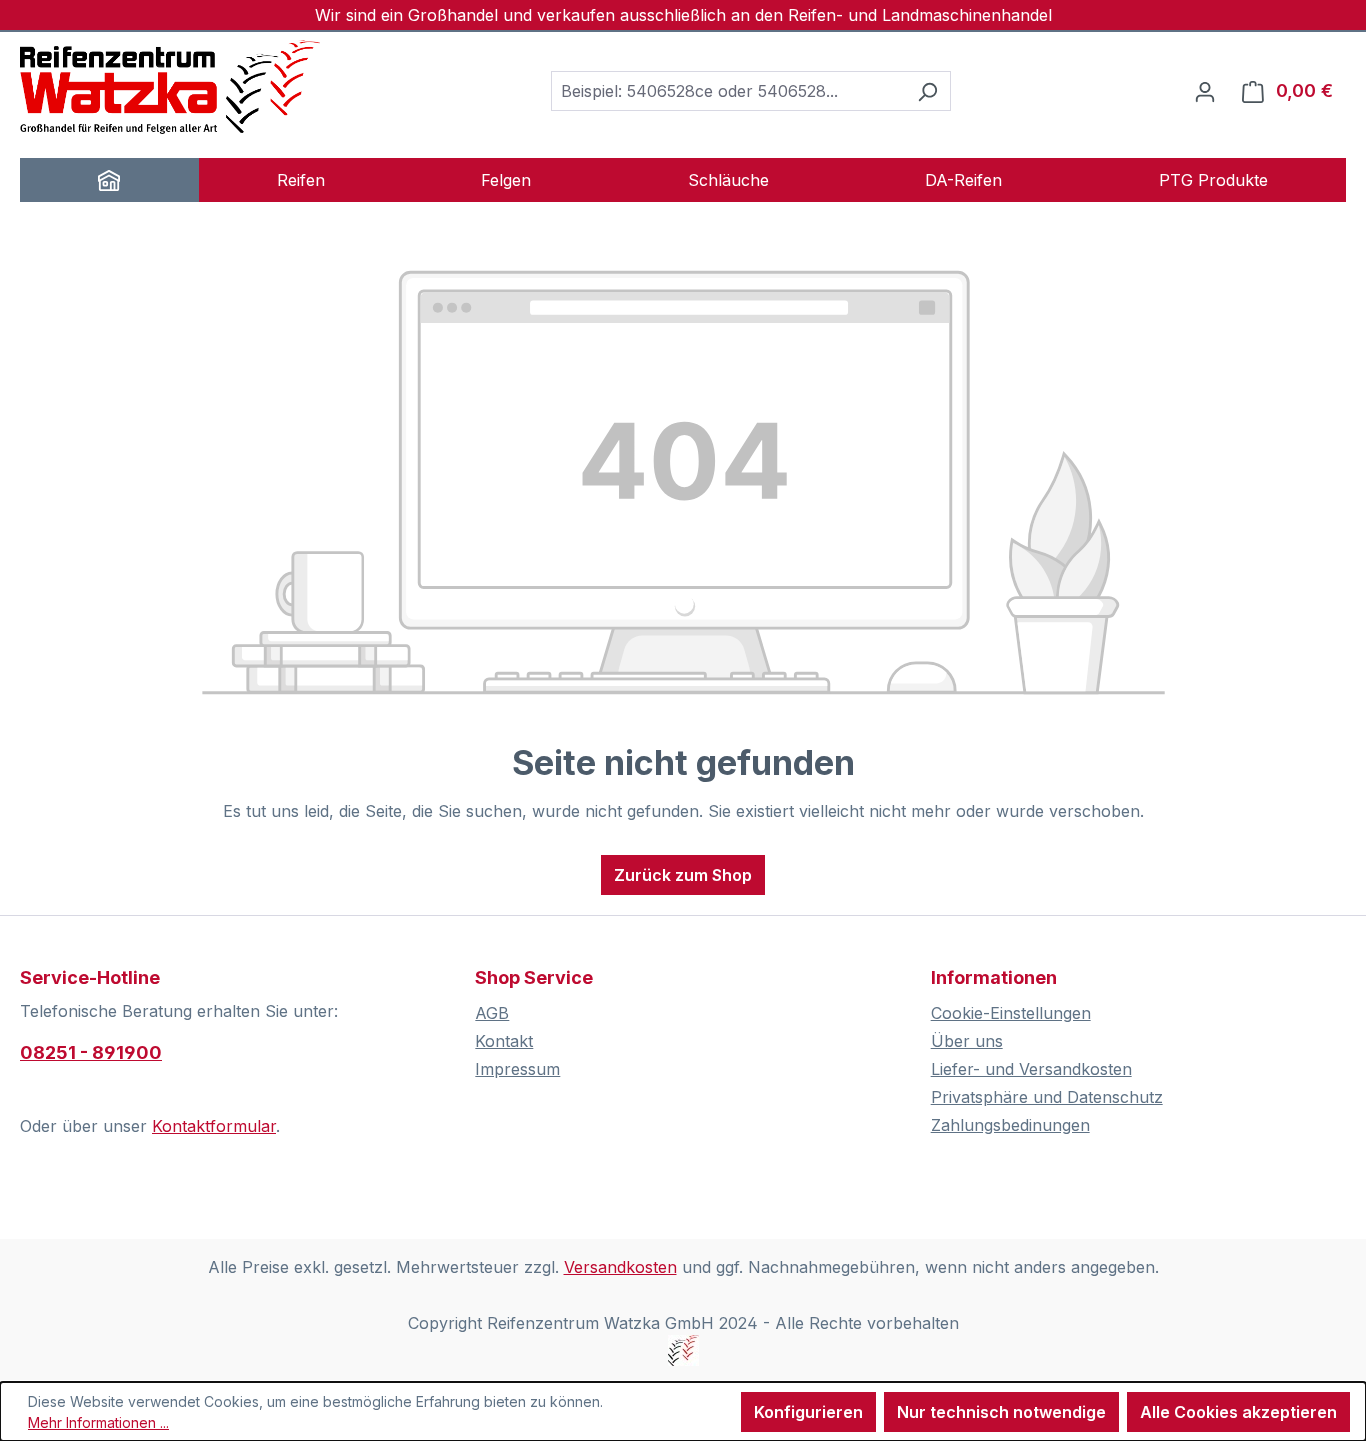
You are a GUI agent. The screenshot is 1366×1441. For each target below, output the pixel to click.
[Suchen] (927, 91)
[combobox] (728, 91)
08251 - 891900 (91, 1052)
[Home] (109, 180)
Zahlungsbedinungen (1010, 1125)
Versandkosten (620, 1267)
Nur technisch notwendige (1001, 1412)
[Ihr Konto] (1205, 91)
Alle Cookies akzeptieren (1238, 1412)
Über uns (967, 1041)
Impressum (517, 1069)
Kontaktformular (214, 1126)
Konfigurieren (808, 1412)
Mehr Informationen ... (98, 1422)
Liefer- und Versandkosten (1031, 1069)
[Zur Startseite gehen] (170, 87)
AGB (492, 1013)
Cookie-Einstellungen (1011, 1013)
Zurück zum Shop (683, 875)
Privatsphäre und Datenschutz (1047, 1097)
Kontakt (504, 1041)
